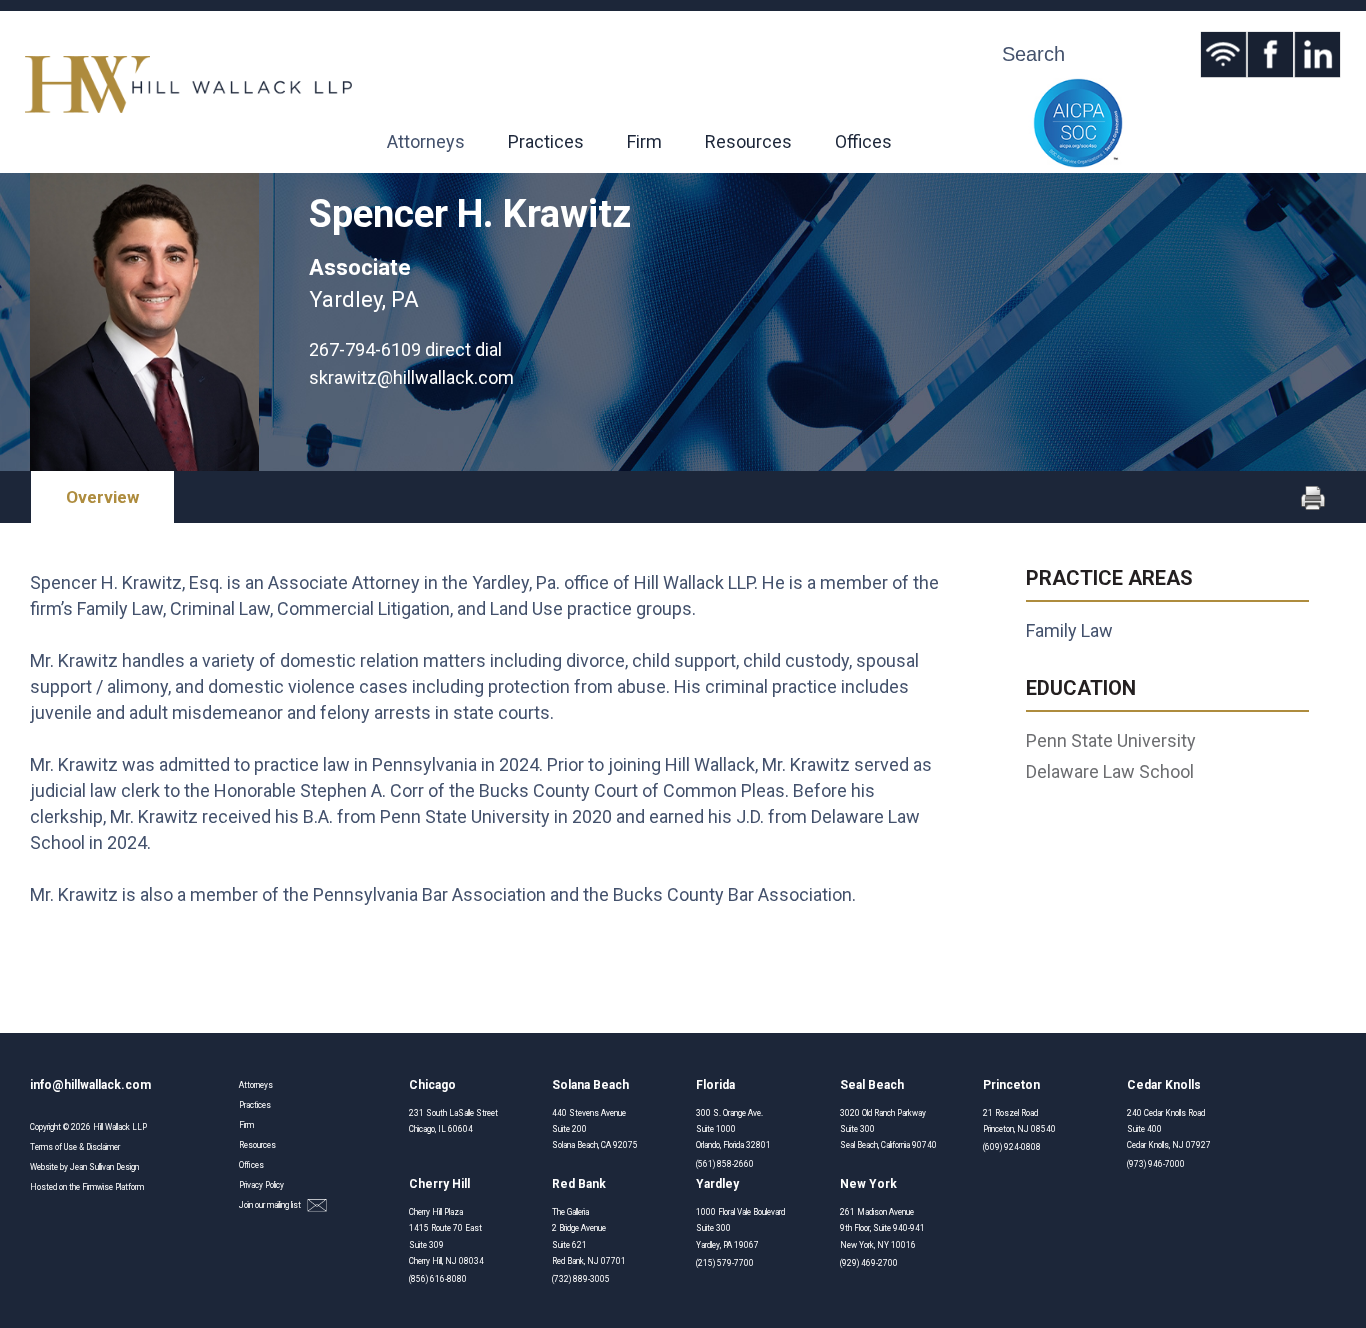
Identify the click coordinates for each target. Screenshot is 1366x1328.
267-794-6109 (365, 349)
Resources (748, 141)
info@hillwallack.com (90, 1085)
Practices (546, 141)
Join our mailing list (271, 1205)
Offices (863, 141)
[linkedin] (1317, 54)
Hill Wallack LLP (120, 1127)
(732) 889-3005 (581, 1279)
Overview (102, 497)
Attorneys (426, 141)
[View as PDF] (1313, 505)
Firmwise (97, 1187)
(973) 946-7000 (1156, 1164)
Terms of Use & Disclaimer (75, 1147)
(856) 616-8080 (438, 1279)
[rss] (1223, 54)
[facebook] (1270, 54)
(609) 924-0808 (1012, 1147)
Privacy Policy (261, 1185)
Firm (644, 141)
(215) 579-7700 (725, 1263)
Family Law (1069, 630)
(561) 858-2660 (725, 1164)
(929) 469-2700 (869, 1263)
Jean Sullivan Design (104, 1167)
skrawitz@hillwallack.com (411, 377)
